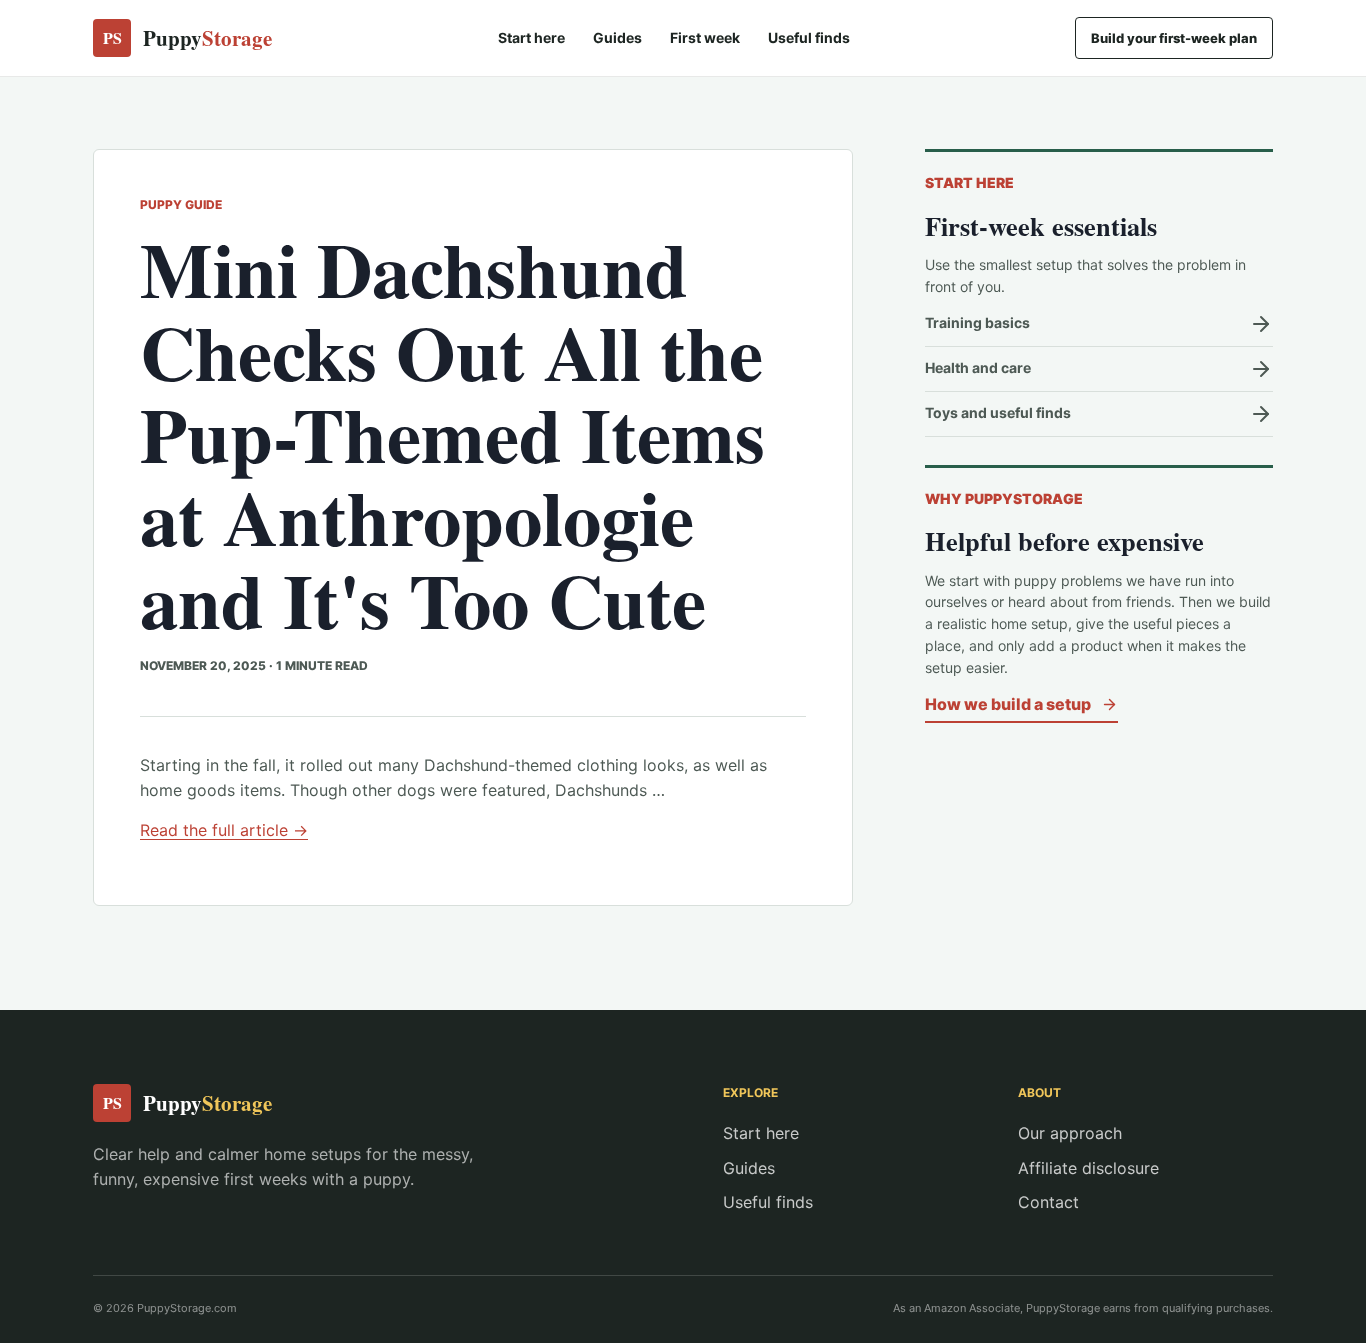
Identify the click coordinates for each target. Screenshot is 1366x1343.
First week (705, 37)
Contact (1048, 1202)
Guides (617, 37)
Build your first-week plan (1174, 38)
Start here (531, 37)
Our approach (1070, 1133)
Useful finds (809, 37)
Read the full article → (224, 830)
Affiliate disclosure (1088, 1168)
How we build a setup (1008, 704)
